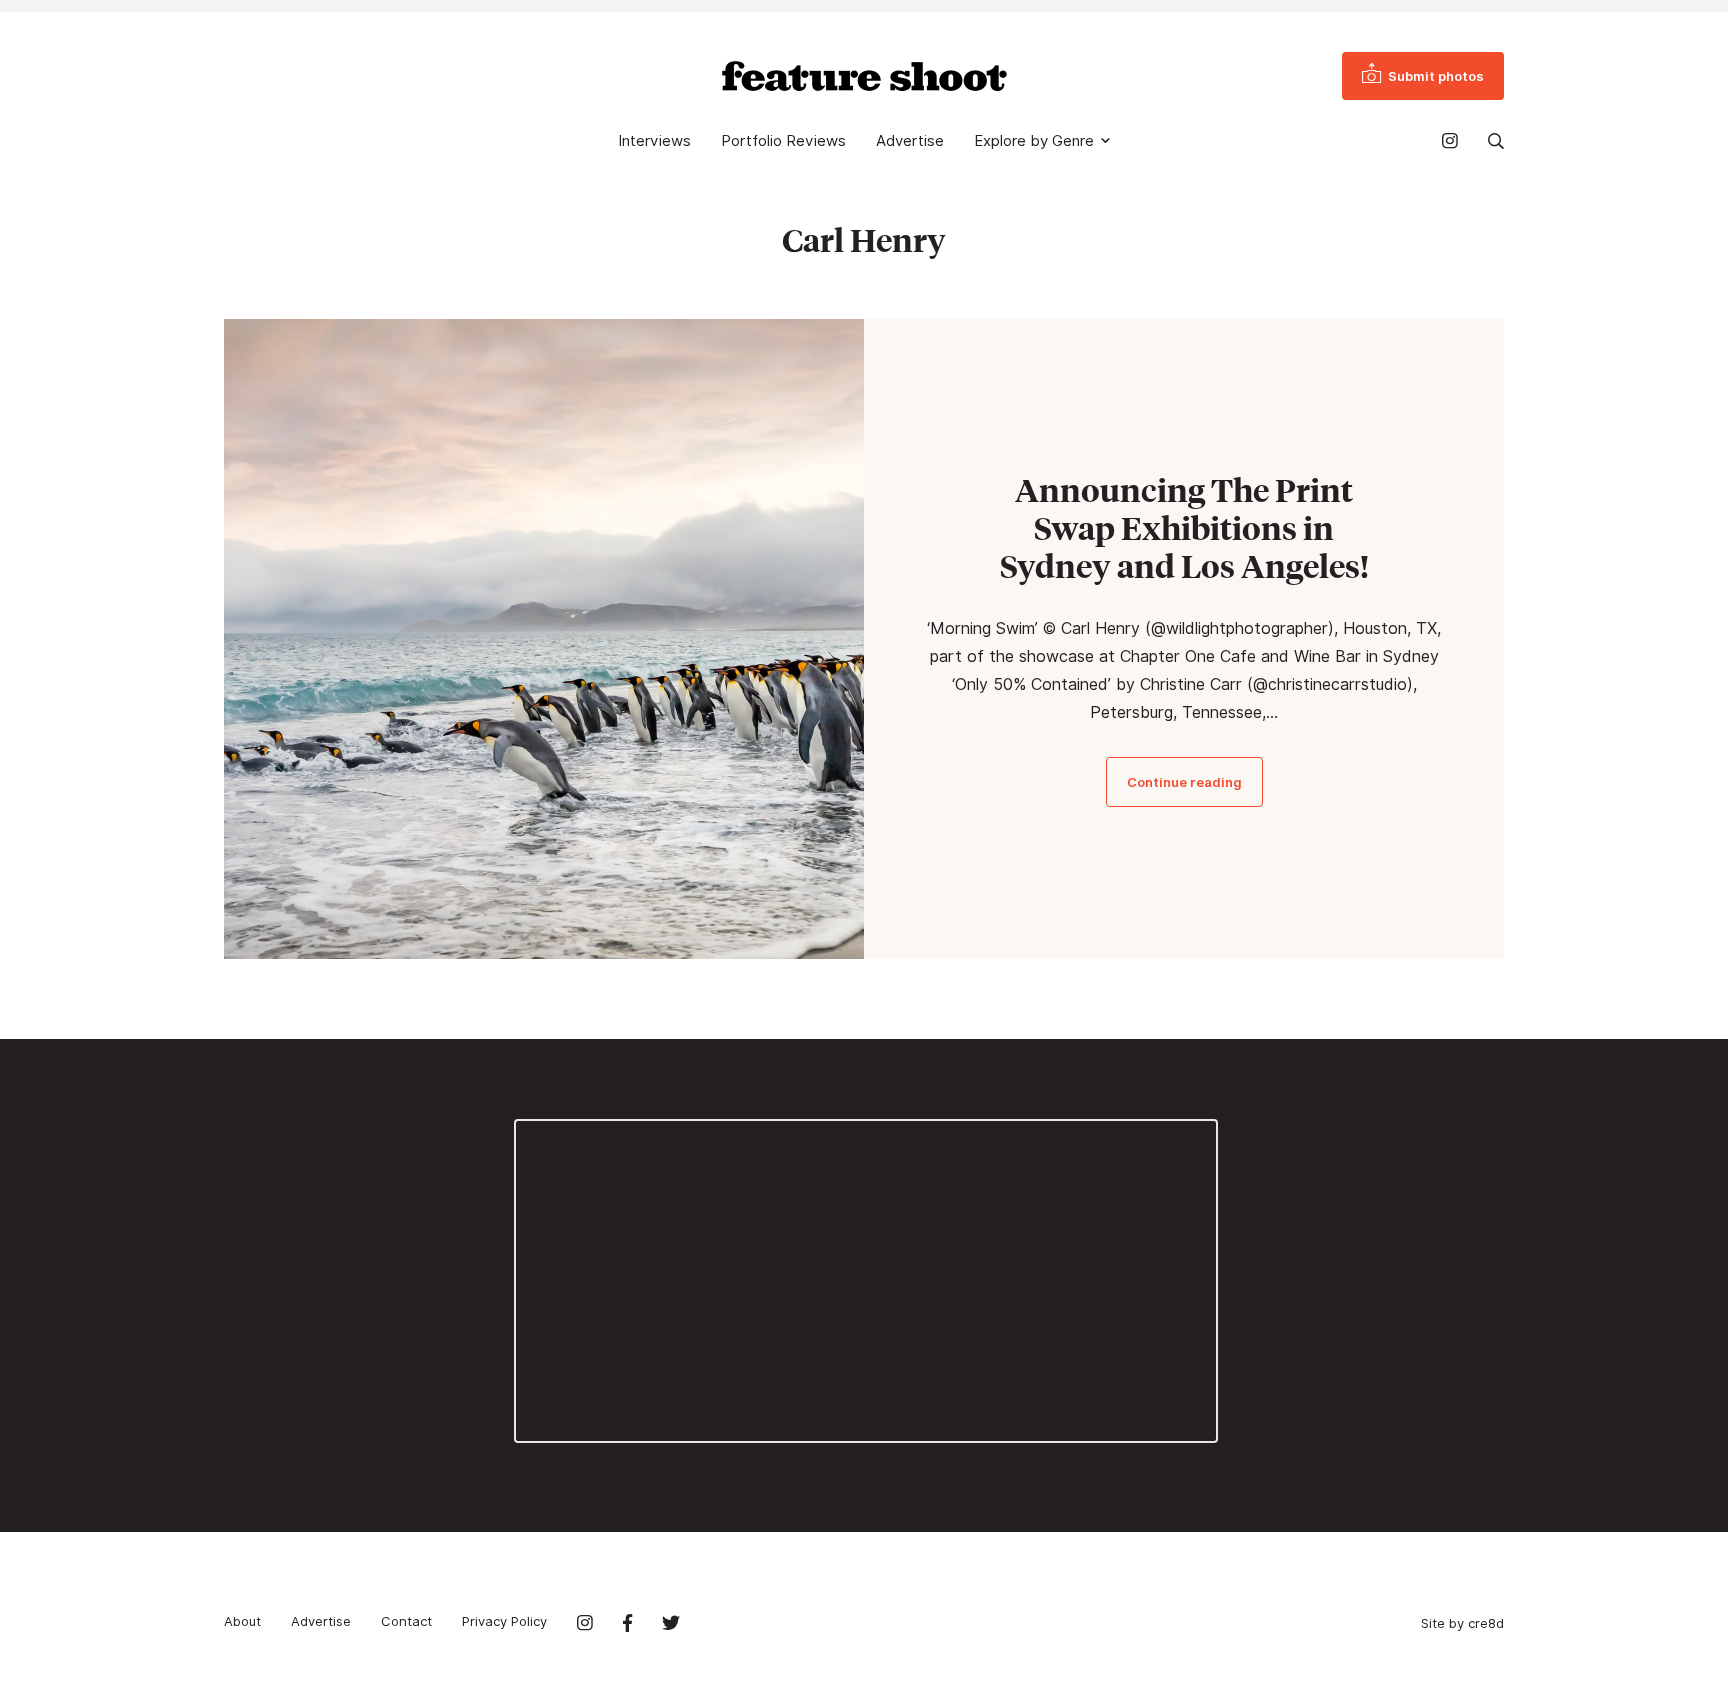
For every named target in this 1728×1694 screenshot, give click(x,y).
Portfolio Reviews (783, 141)
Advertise (910, 141)
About (242, 1621)
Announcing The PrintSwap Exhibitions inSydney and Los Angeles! (1184, 528)
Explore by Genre (1034, 141)
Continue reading (1184, 782)
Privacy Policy (504, 1621)
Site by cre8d (1462, 1623)
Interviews (654, 141)
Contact (406, 1621)
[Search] (1496, 141)
